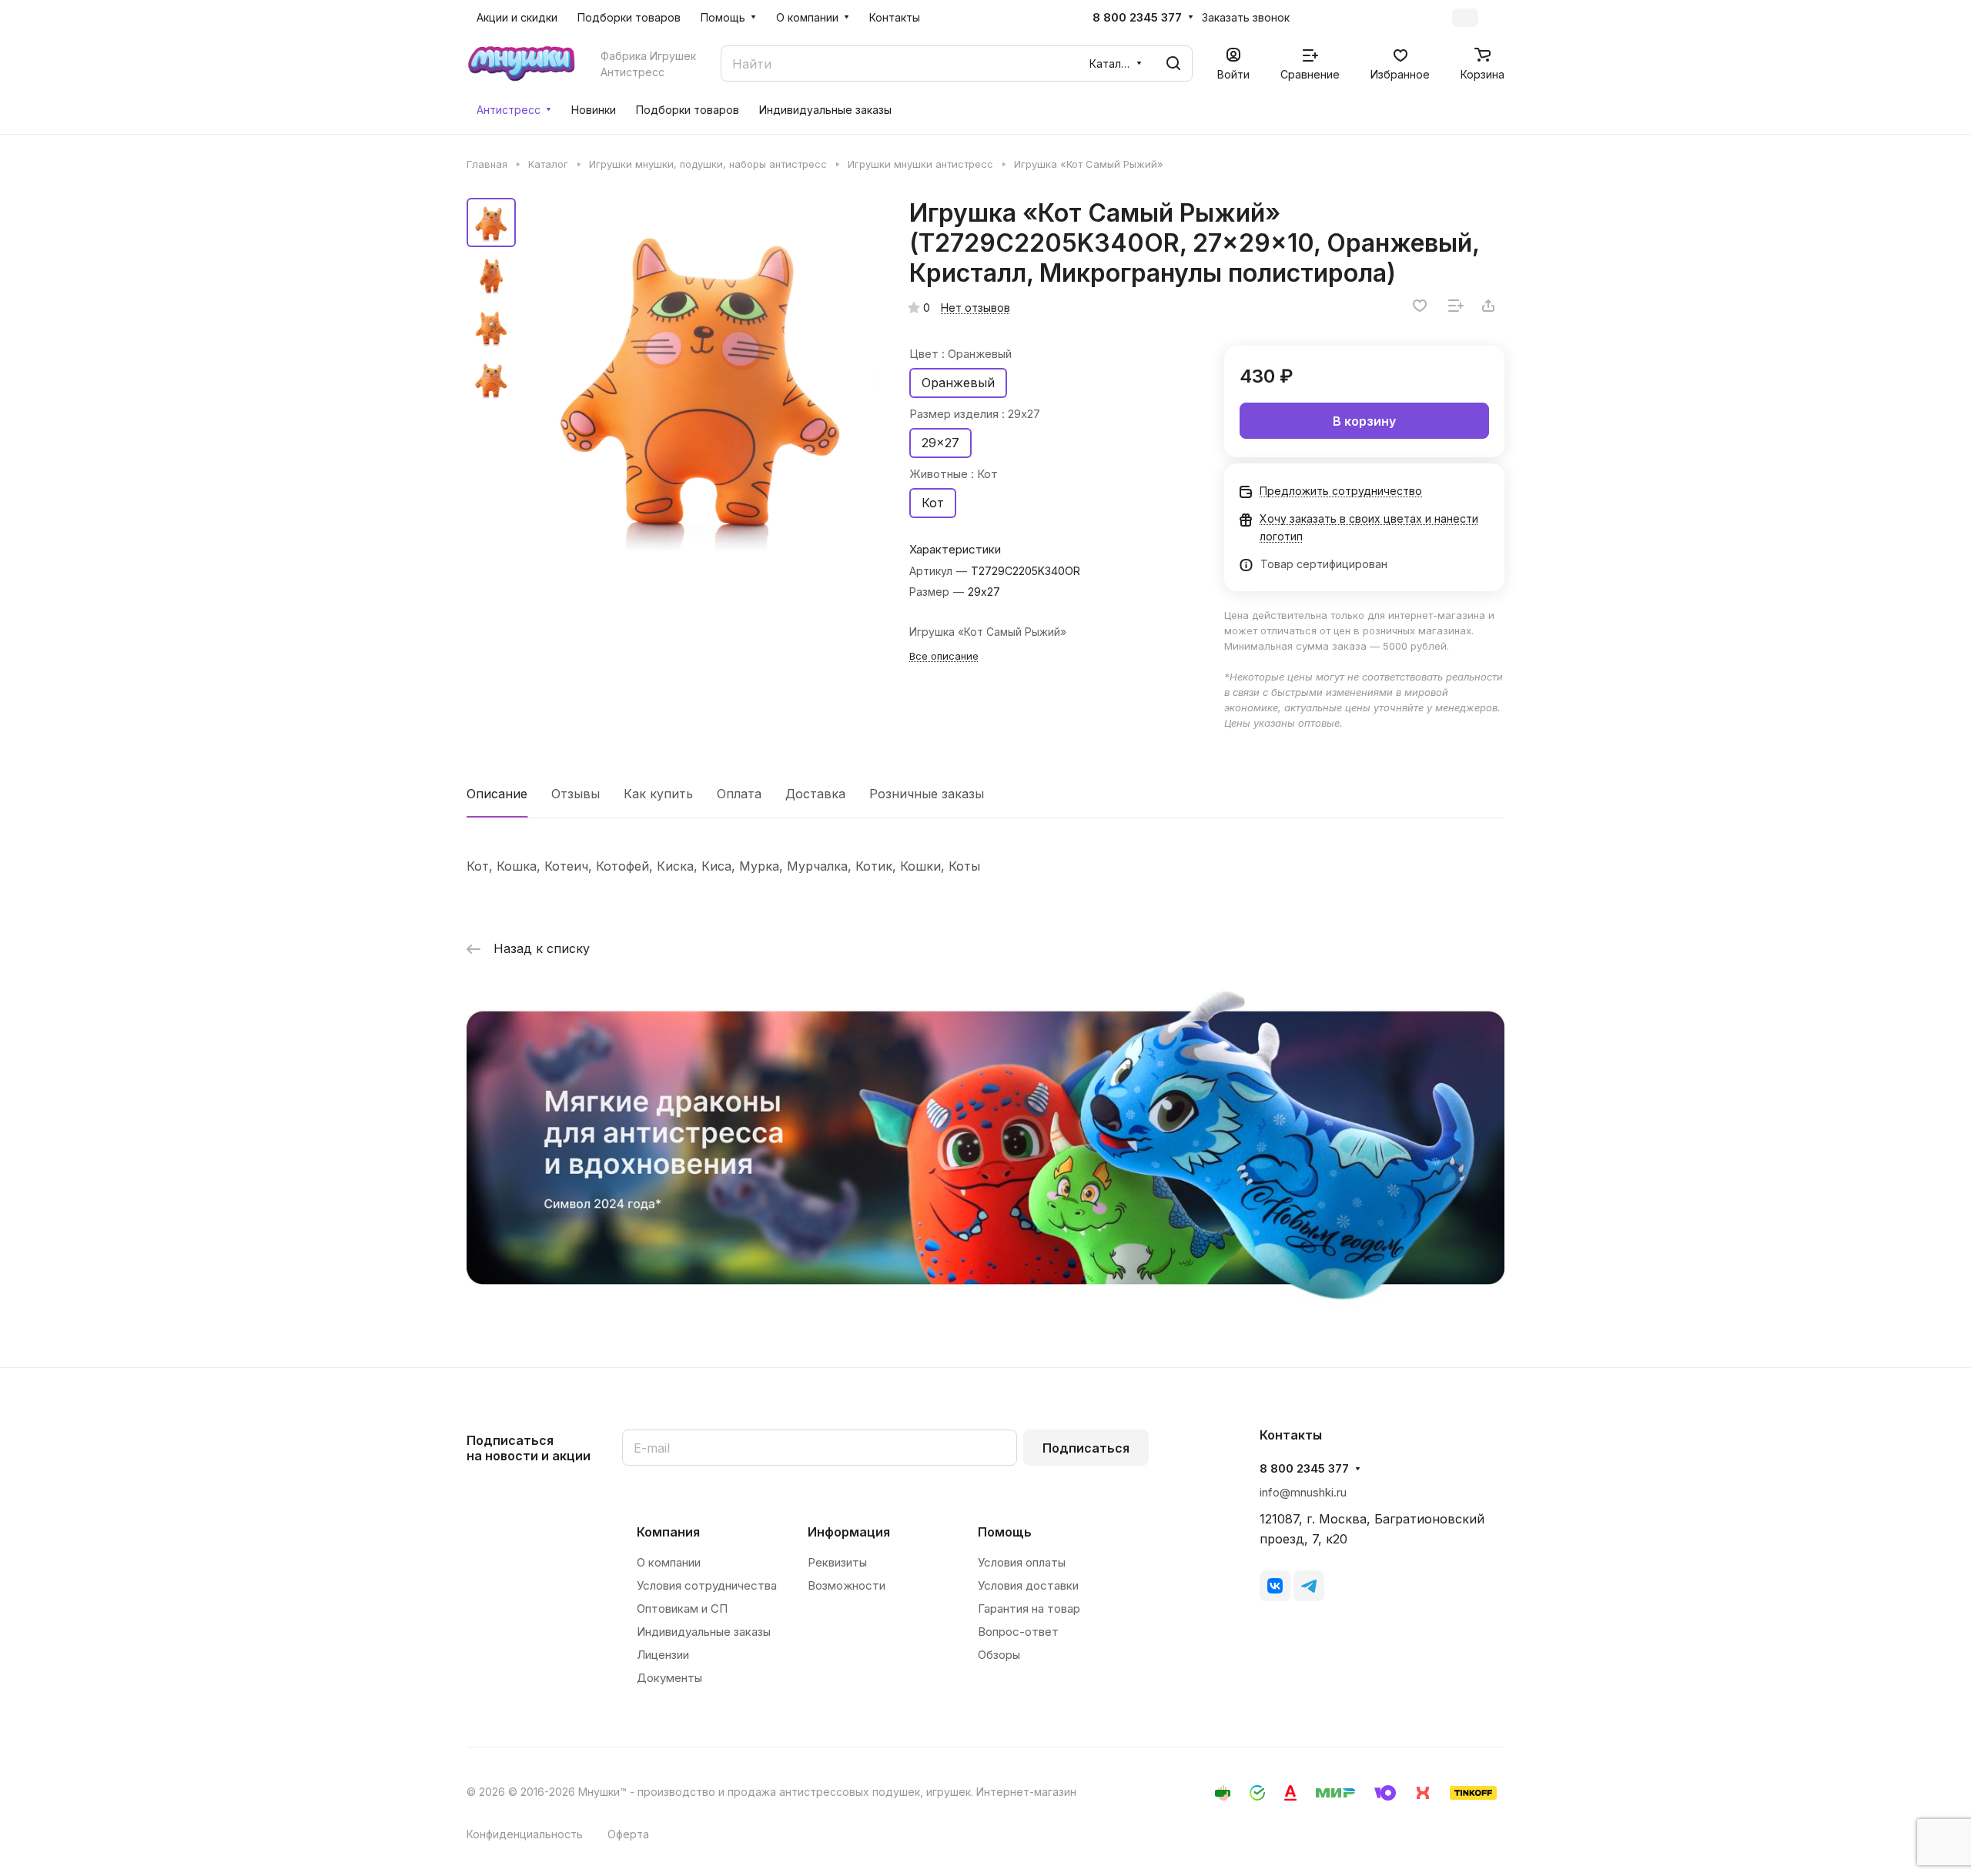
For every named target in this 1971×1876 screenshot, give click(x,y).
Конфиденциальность (525, 1834)
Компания (668, 1532)
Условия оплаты (1022, 1562)
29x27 (940, 443)
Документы (669, 1678)
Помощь (1005, 1532)
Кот (933, 503)
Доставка (815, 794)
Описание (497, 794)
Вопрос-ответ (1018, 1632)
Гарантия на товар (1029, 1608)
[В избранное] (1420, 306)
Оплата (739, 794)
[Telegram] (1309, 1586)
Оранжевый (958, 383)
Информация (849, 1532)
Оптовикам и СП (682, 1608)
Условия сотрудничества (707, 1585)
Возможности (847, 1585)
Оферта (628, 1834)
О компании (669, 1562)
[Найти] (1173, 64)
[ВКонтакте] (1275, 1586)
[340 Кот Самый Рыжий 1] (701, 377)
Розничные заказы (927, 794)
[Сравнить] (1456, 306)
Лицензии (663, 1655)
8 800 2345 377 (1137, 18)
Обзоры (999, 1655)
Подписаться (1086, 1448)
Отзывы (576, 794)
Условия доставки (1028, 1585)
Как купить (658, 794)
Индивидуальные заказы (704, 1632)
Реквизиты (837, 1562)
